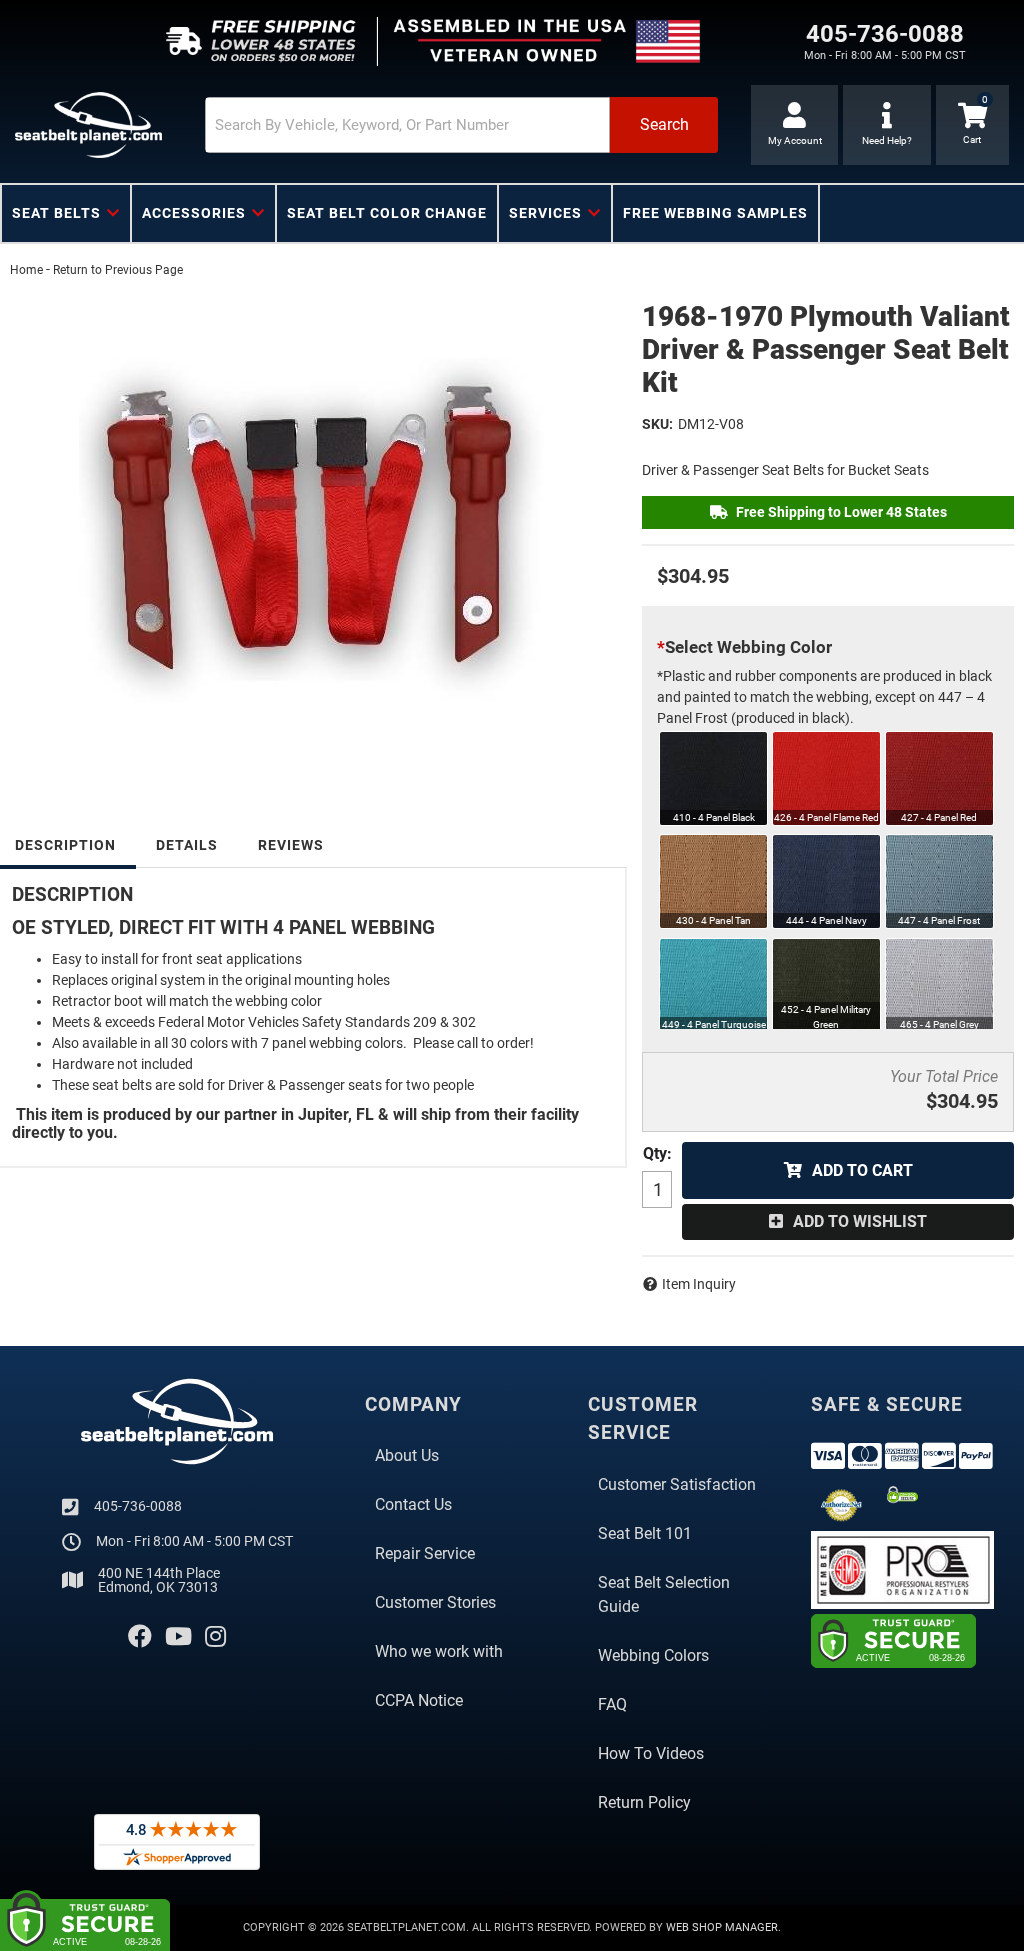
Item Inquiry (699, 1284)
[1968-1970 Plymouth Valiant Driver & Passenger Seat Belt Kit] (311, 530)
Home (26, 270)
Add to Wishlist (860, 1221)
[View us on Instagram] (215, 1637)
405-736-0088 (138, 1506)
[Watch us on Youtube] (178, 1637)
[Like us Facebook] (140, 1637)
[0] (972, 125)
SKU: (657, 424)
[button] (461, 125)
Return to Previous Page (118, 270)
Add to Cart (862, 1170)
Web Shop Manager (722, 1927)
